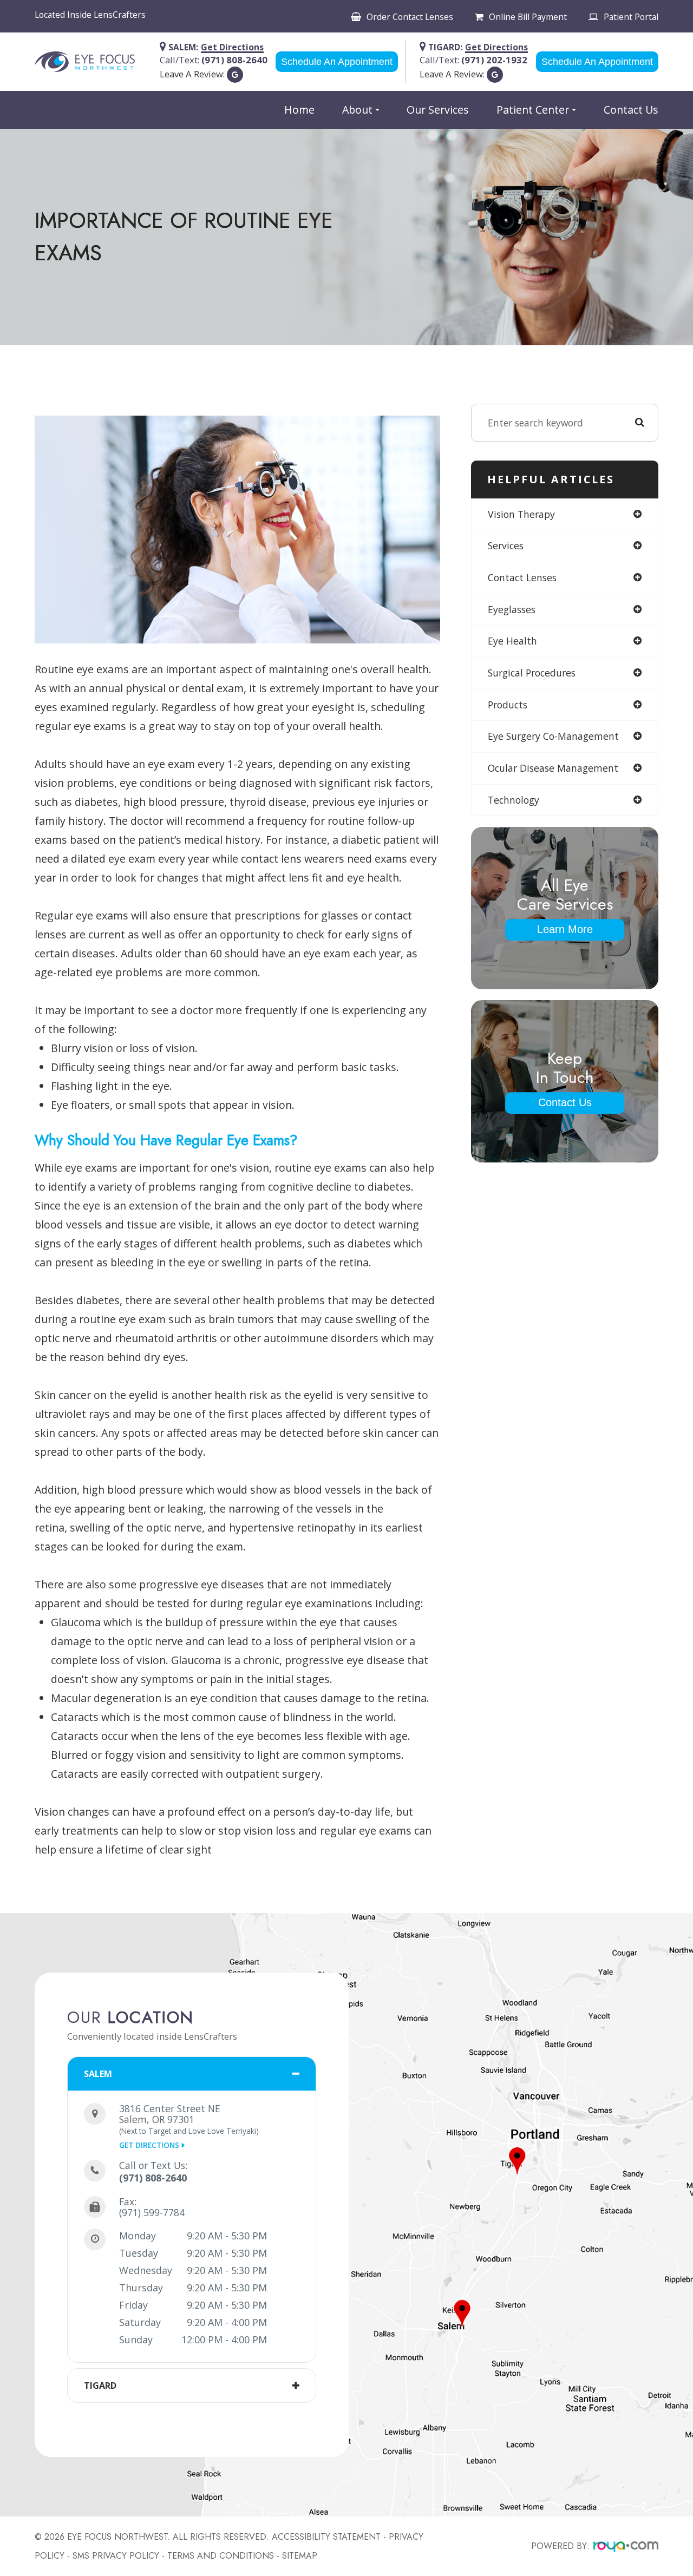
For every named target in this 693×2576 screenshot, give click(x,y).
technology (514, 800)
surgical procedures (532, 673)
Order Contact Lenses (410, 17)
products (508, 705)
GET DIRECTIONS (149, 2145)
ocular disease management (553, 768)
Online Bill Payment (528, 17)
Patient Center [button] (533, 110)
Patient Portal (631, 17)
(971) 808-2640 (153, 2178)
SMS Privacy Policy (116, 2556)
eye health (512, 641)
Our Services (438, 110)
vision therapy (521, 514)
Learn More (565, 929)
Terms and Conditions (221, 2556)
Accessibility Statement (326, 2537)
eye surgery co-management (553, 736)
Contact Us (631, 110)
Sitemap (300, 2556)
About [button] (357, 110)
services (506, 546)
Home (299, 110)
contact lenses (522, 577)
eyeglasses (512, 609)
